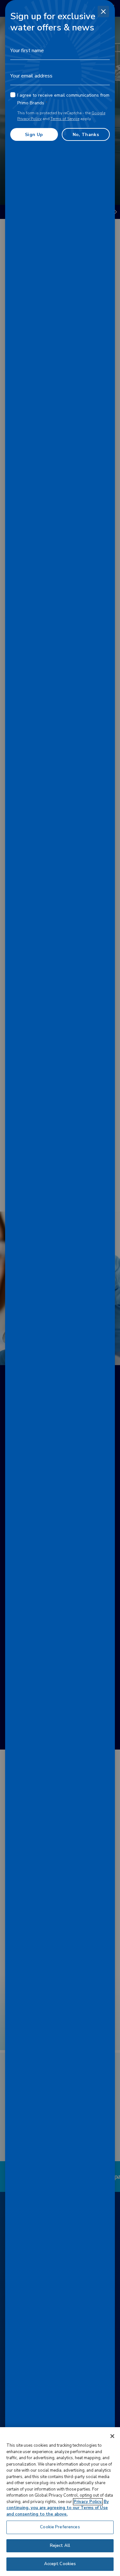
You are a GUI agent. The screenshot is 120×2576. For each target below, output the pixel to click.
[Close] (103, 12)
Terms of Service (65, 119)
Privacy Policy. (88, 2502)
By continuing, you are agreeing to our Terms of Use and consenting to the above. (58, 2508)
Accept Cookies (60, 2564)
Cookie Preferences (60, 2527)
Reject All (60, 2546)
